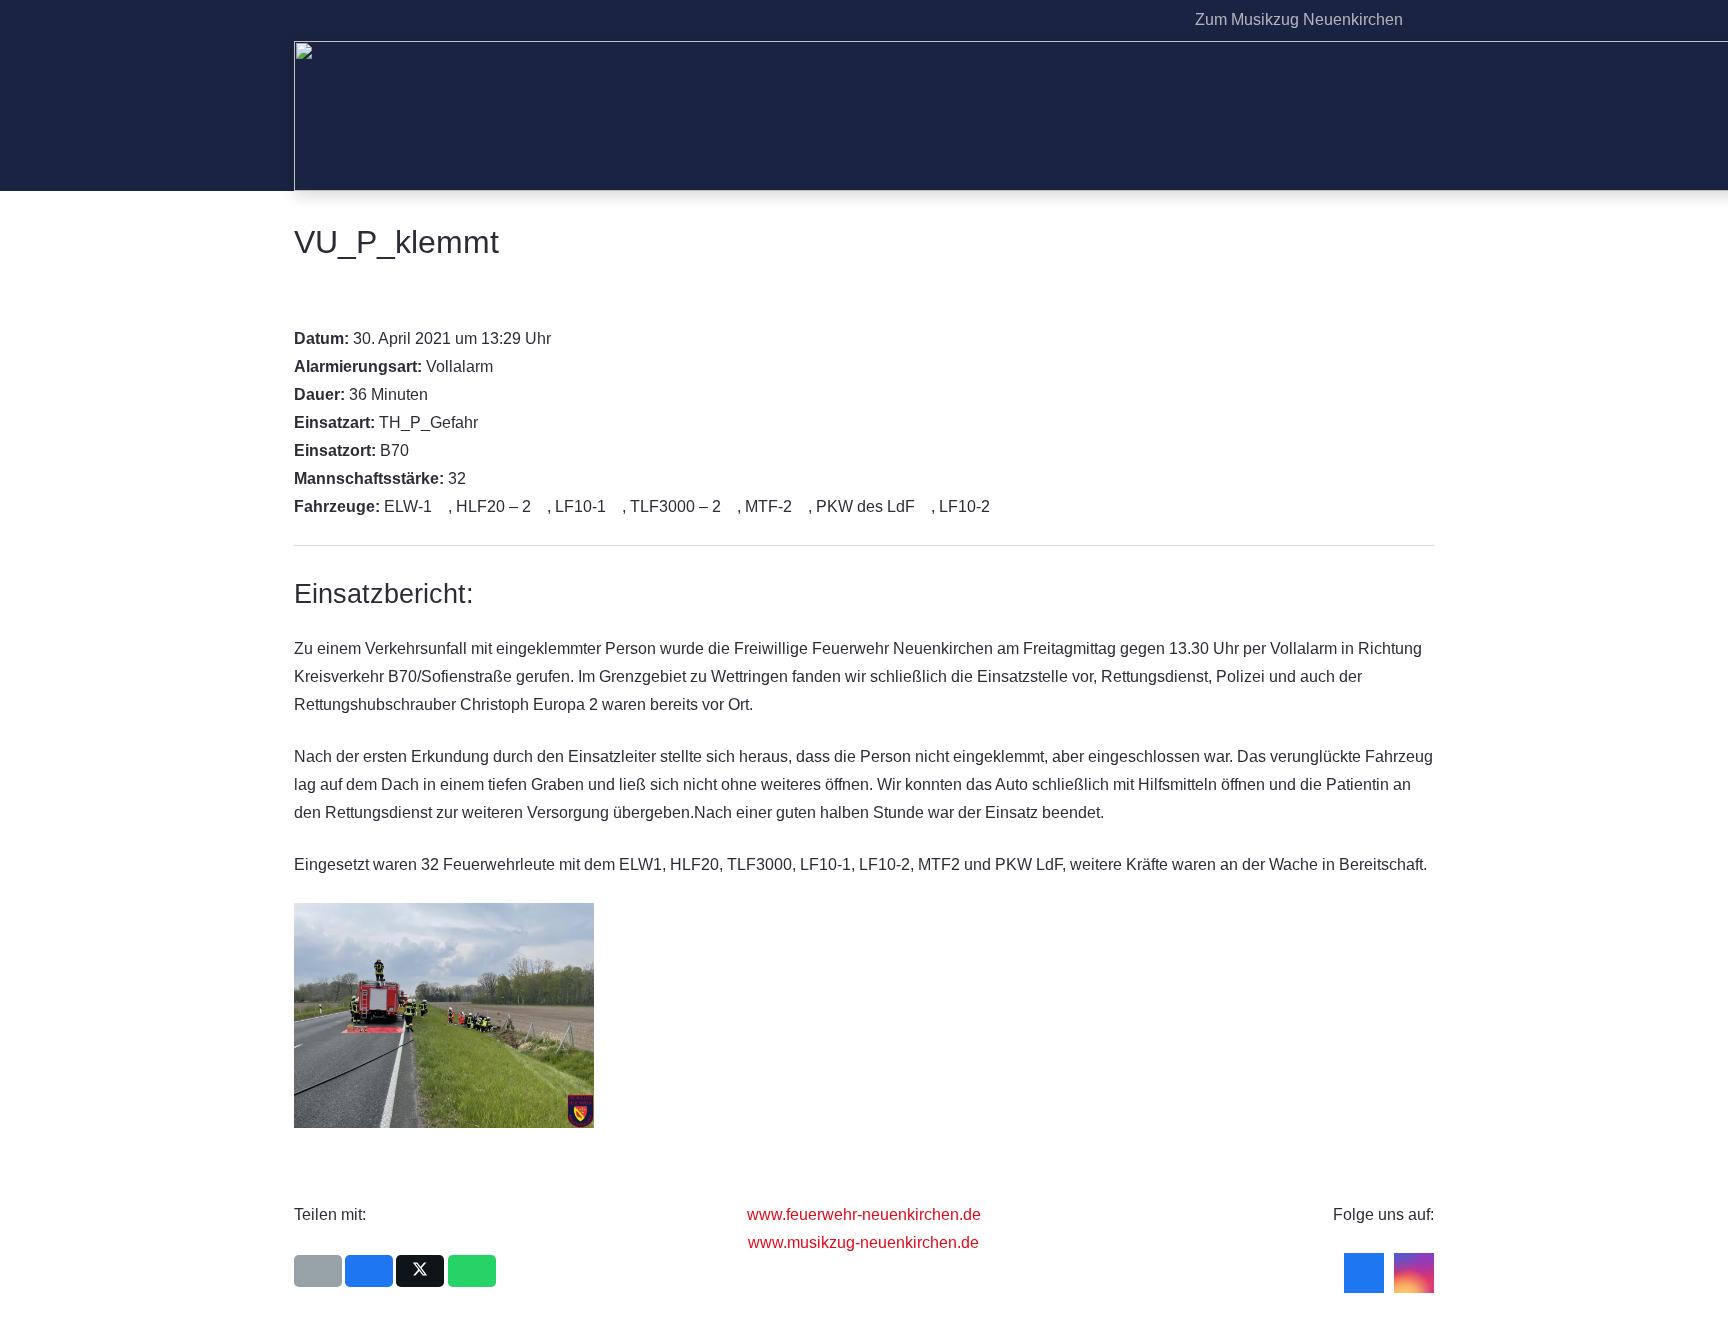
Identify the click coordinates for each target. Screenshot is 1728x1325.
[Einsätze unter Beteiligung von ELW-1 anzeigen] (442, 507)
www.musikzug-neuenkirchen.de (863, 1242)
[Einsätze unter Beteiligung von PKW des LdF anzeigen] (925, 507)
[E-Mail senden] (318, 1271)
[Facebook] (1125, 20)
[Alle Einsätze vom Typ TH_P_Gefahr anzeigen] (488, 423)
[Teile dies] (369, 1271)
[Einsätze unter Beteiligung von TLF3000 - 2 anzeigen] (731, 507)
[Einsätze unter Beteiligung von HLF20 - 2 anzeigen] (541, 507)
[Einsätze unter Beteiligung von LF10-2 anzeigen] (1000, 507)
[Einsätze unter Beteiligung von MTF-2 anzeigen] (802, 507)
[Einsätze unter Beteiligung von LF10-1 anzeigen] (616, 507)
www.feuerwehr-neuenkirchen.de (864, 1214)
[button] (1423, 20)
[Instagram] (1157, 20)
